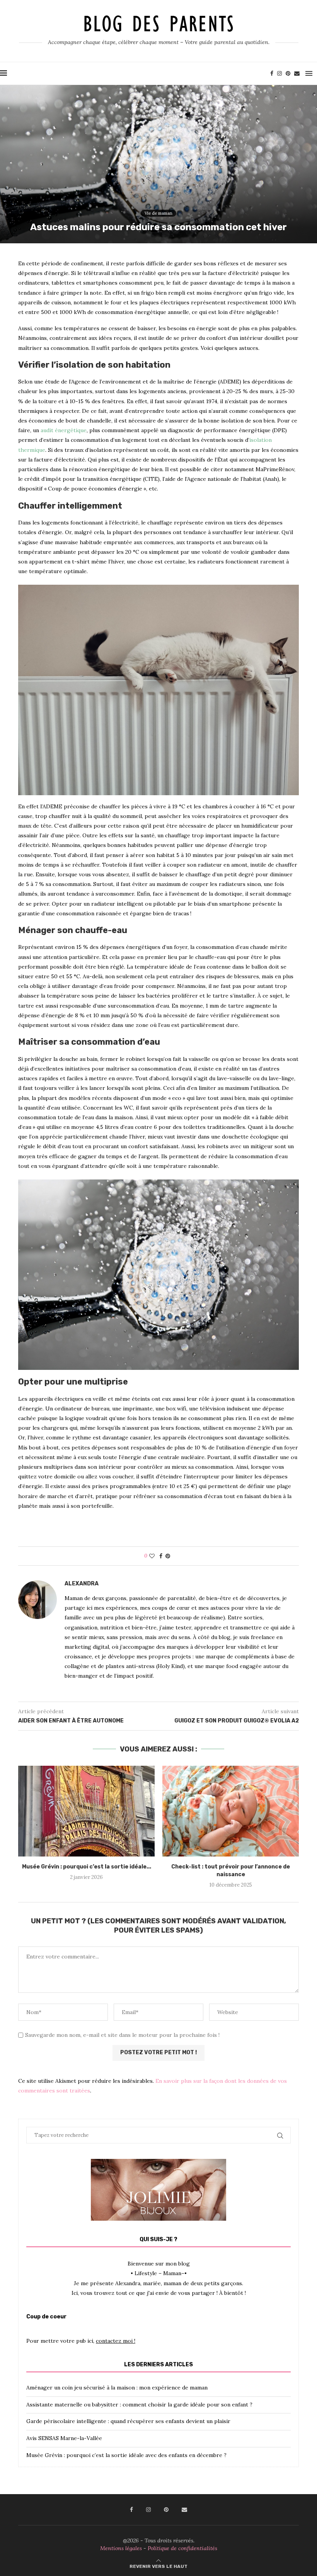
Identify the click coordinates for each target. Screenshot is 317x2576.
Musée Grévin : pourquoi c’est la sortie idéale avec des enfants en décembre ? (126, 2455)
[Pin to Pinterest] (168, 1556)
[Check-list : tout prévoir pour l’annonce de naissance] (231, 1811)
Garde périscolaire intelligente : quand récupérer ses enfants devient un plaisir (128, 2421)
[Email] (297, 73)
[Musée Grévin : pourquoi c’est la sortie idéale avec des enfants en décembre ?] (86, 1811)
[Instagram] (280, 73)
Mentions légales (121, 2548)
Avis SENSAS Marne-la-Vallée (64, 2438)
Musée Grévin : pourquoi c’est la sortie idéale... (87, 1867)
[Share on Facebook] (161, 1556)
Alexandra (82, 1584)
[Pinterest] (288, 73)
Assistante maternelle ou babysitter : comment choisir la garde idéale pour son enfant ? (139, 2405)
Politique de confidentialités (182, 2548)
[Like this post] (152, 1556)
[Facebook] (272, 73)
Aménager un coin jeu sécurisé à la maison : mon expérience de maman (117, 2388)
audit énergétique (64, 430)
